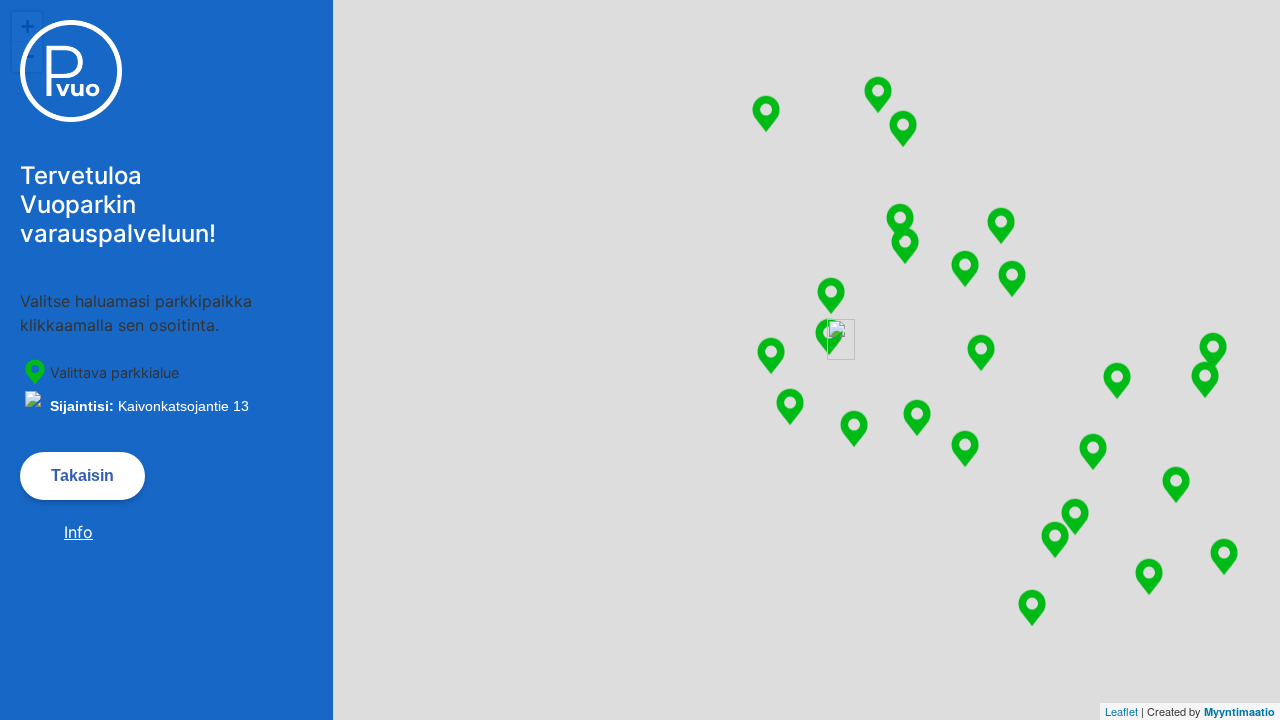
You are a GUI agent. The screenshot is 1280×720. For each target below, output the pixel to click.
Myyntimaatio (1239, 711)
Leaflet (1121, 711)
